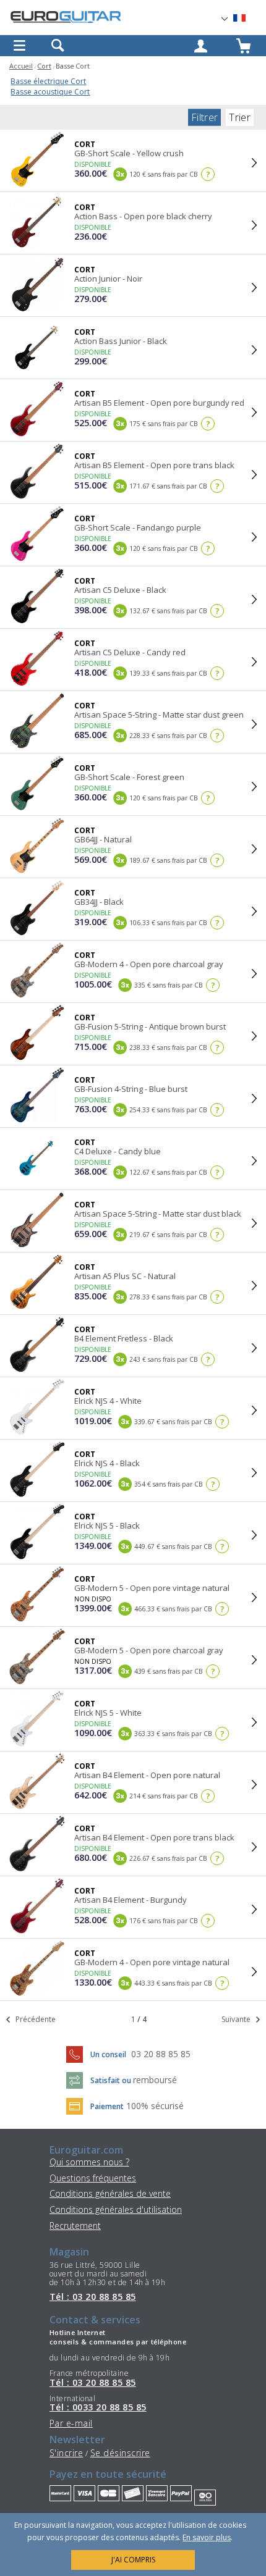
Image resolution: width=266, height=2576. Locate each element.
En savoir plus (207, 2537)
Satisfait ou (112, 2080)
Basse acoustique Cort (50, 92)
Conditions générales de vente (110, 2193)
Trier (240, 117)
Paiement (107, 2106)
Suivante (237, 2019)
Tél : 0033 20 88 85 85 (98, 2407)
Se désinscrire (120, 2453)
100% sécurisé (155, 2106)
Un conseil (109, 2054)
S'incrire (66, 2453)
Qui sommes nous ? (89, 2162)
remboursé (155, 2080)
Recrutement (75, 2226)
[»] (247, 18)
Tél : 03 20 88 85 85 (93, 2297)
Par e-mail (71, 2423)
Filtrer (204, 117)
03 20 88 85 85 (161, 2054)
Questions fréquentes (93, 2178)
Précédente (35, 2019)
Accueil (21, 66)
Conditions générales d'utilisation (116, 2209)
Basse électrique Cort (48, 81)
